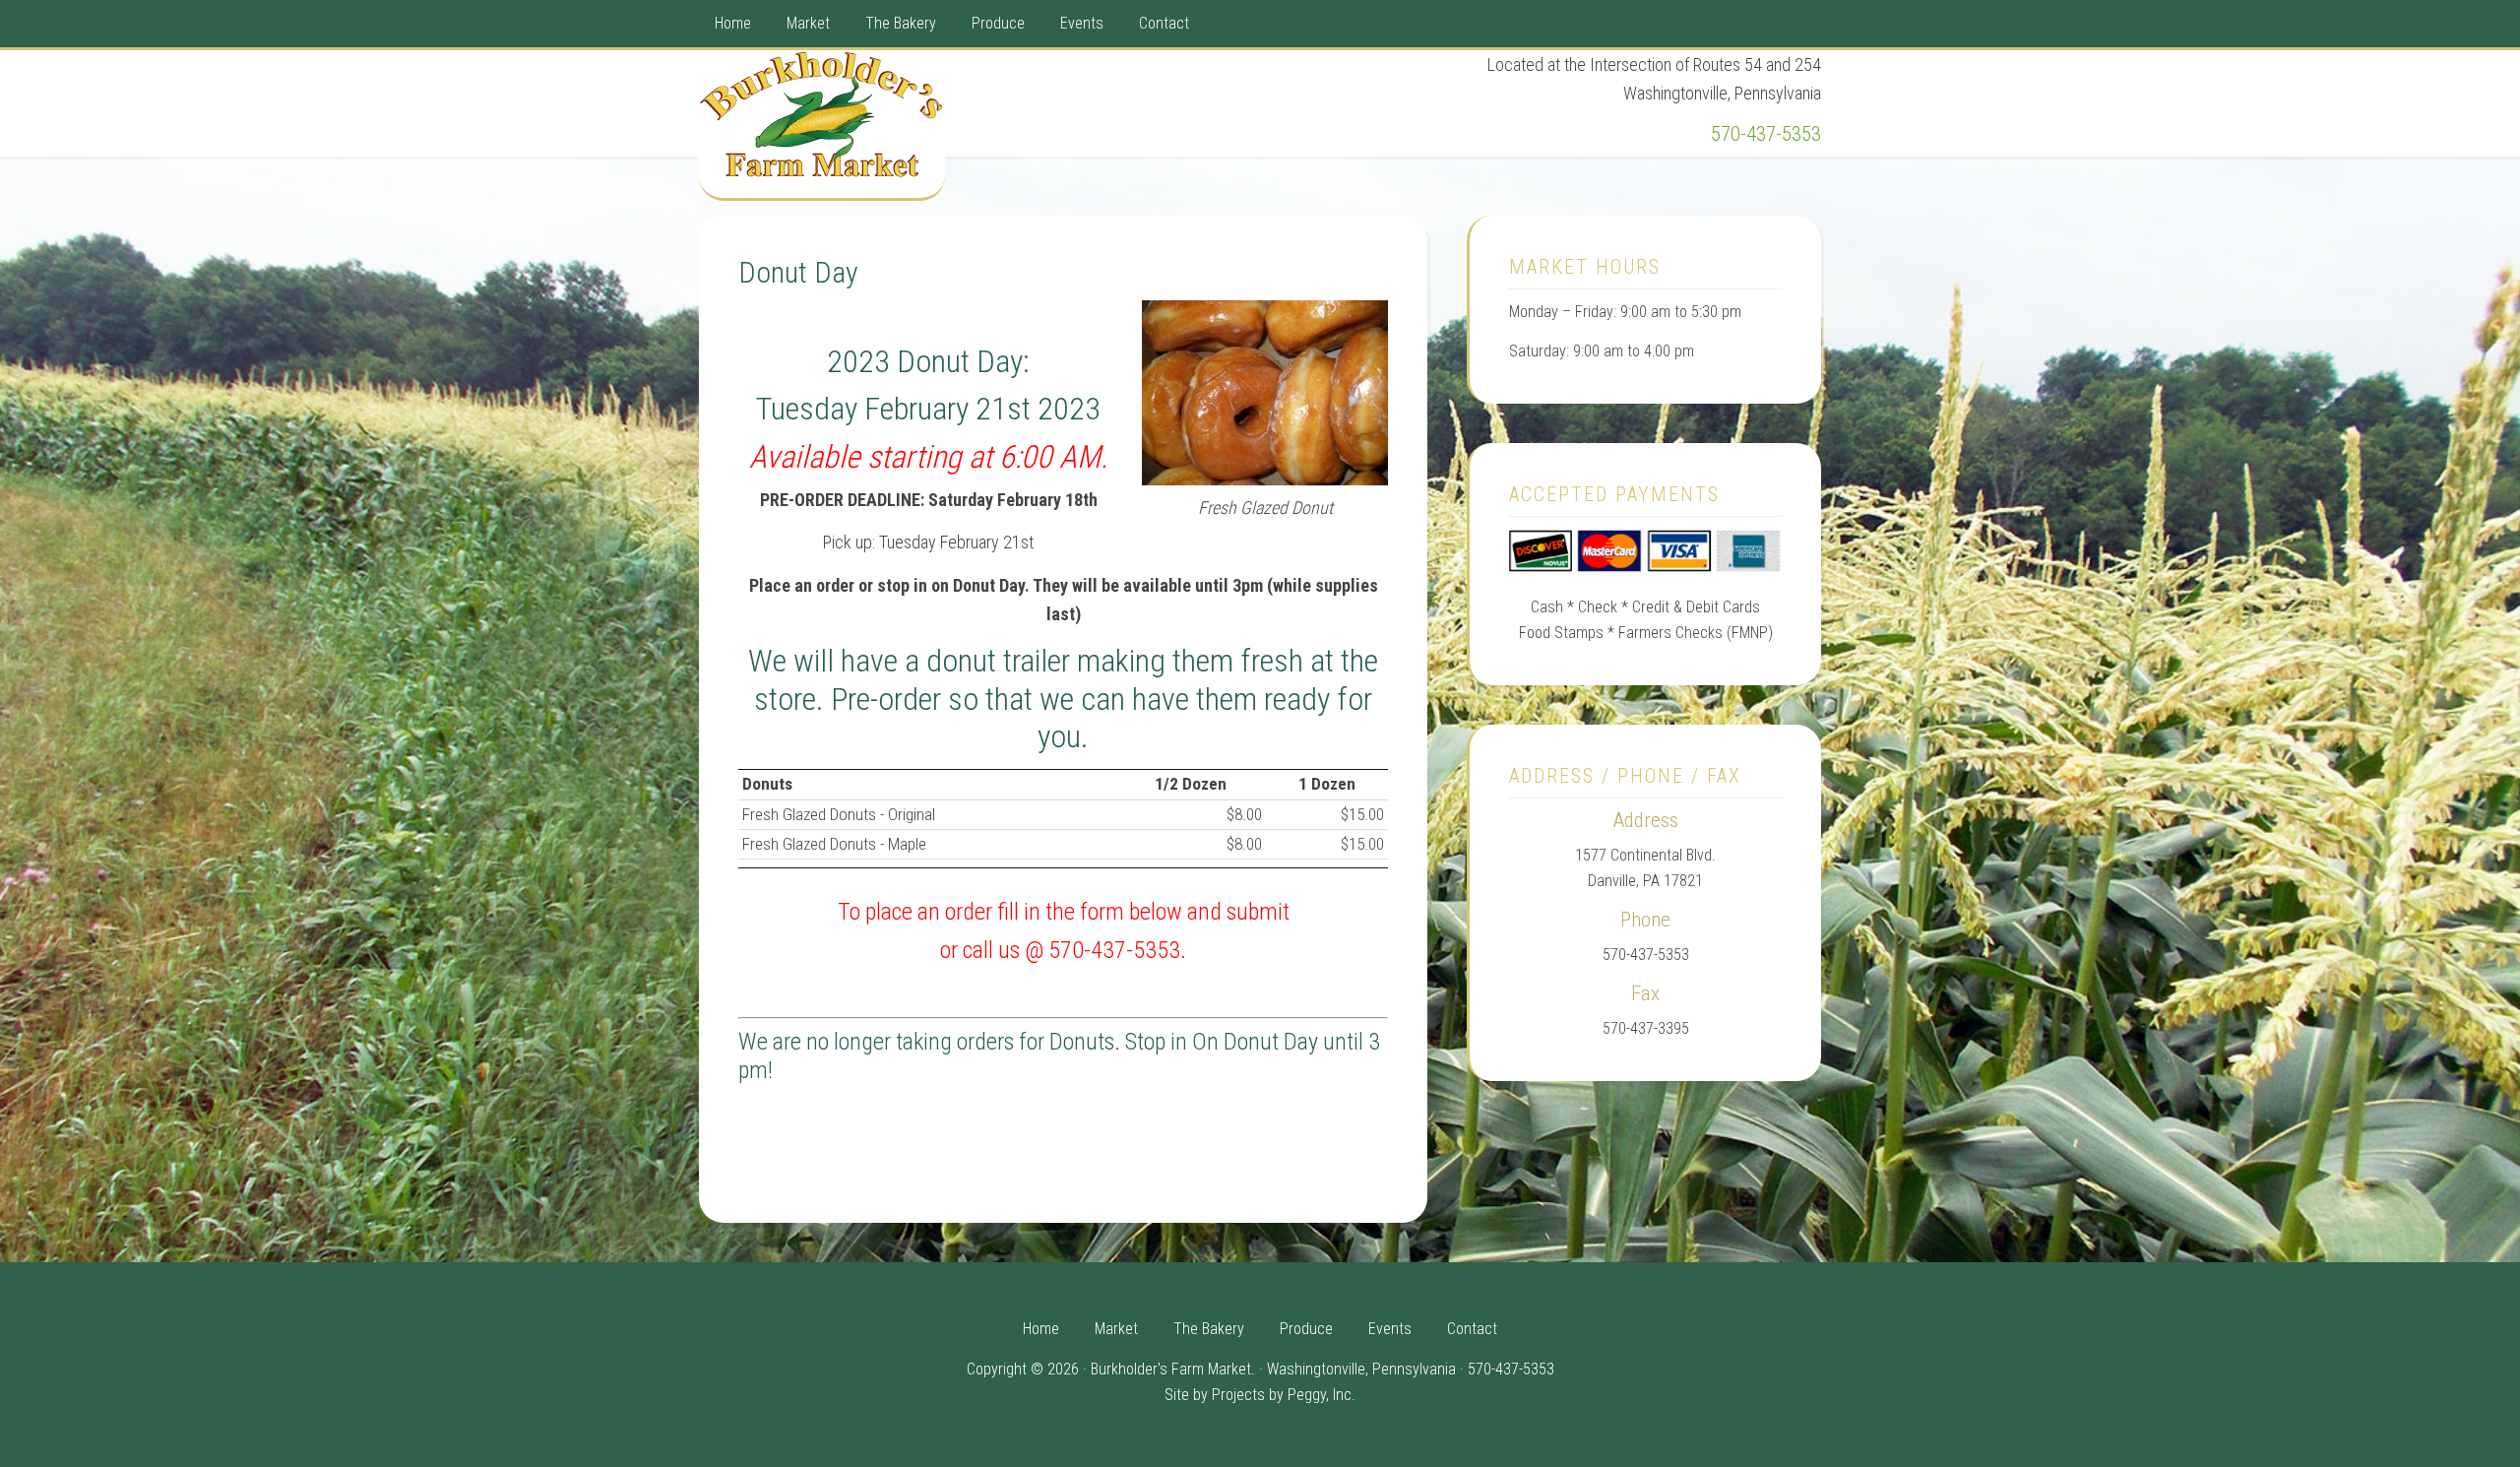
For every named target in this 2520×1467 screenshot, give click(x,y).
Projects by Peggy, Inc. (1284, 1395)
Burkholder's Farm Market (822, 124)
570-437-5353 (1766, 134)
